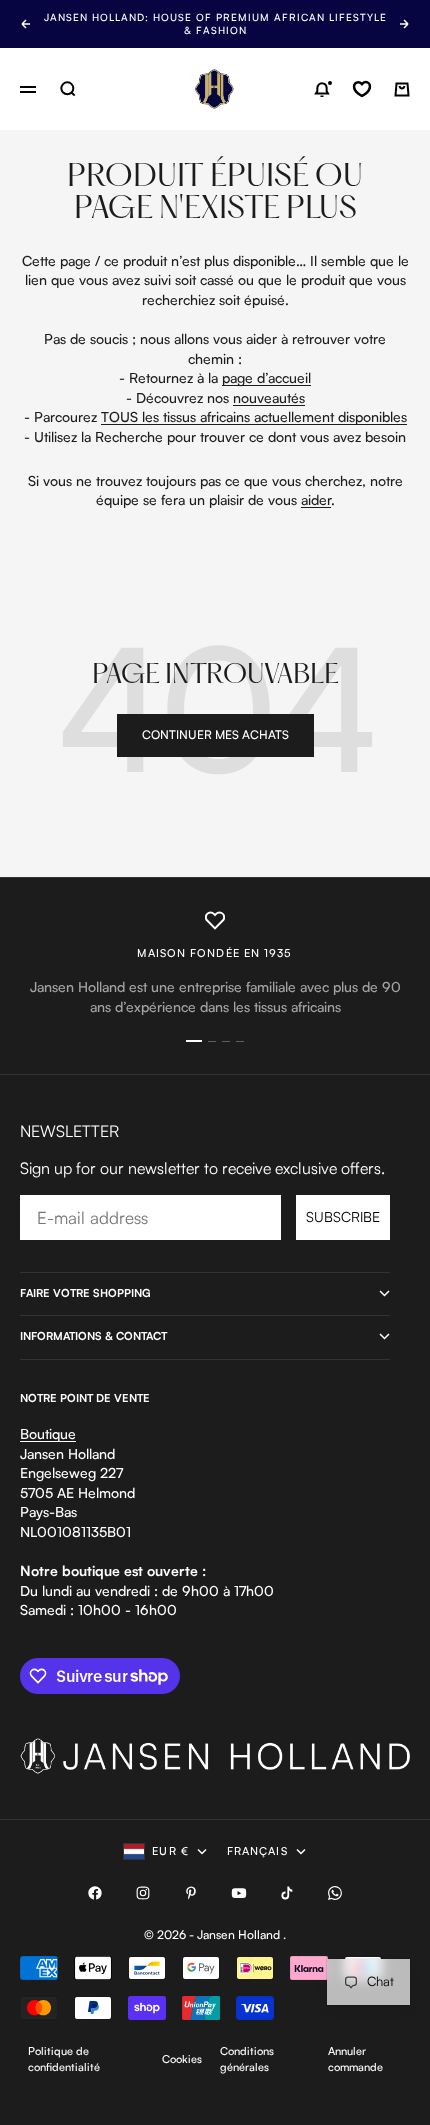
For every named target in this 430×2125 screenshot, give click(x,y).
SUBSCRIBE (343, 1216)
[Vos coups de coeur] (362, 89)
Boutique (48, 1433)
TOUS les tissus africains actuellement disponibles (254, 416)
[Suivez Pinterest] (191, 1893)
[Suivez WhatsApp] (335, 1893)
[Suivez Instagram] (143, 1893)
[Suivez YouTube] (239, 1893)
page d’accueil (266, 377)
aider (316, 499)
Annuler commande (355, 2058)
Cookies (182, 2059)
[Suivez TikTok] (287, 1893)
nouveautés (269, 397)
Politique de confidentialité (64, 2058)
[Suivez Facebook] (95, 1893)
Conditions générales (247, 2058)
